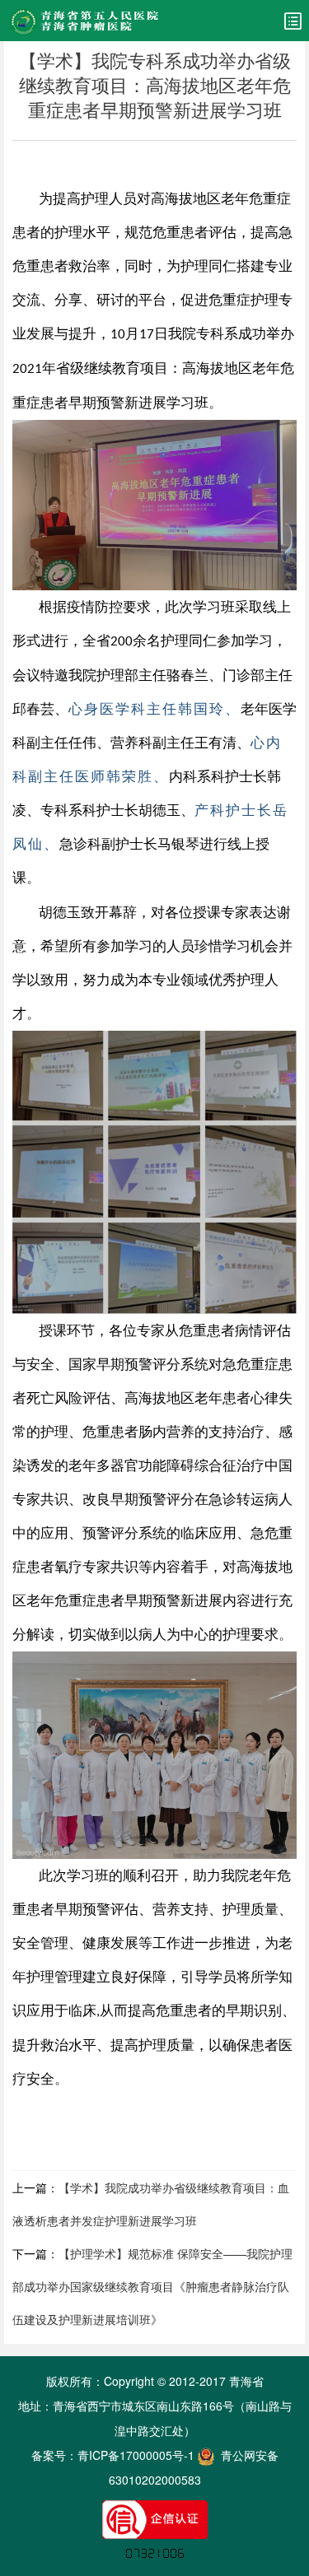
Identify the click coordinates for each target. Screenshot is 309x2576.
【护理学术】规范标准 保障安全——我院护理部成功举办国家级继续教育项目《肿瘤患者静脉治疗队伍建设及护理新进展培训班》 (152, 2286)
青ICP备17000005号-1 (136, 2455)
